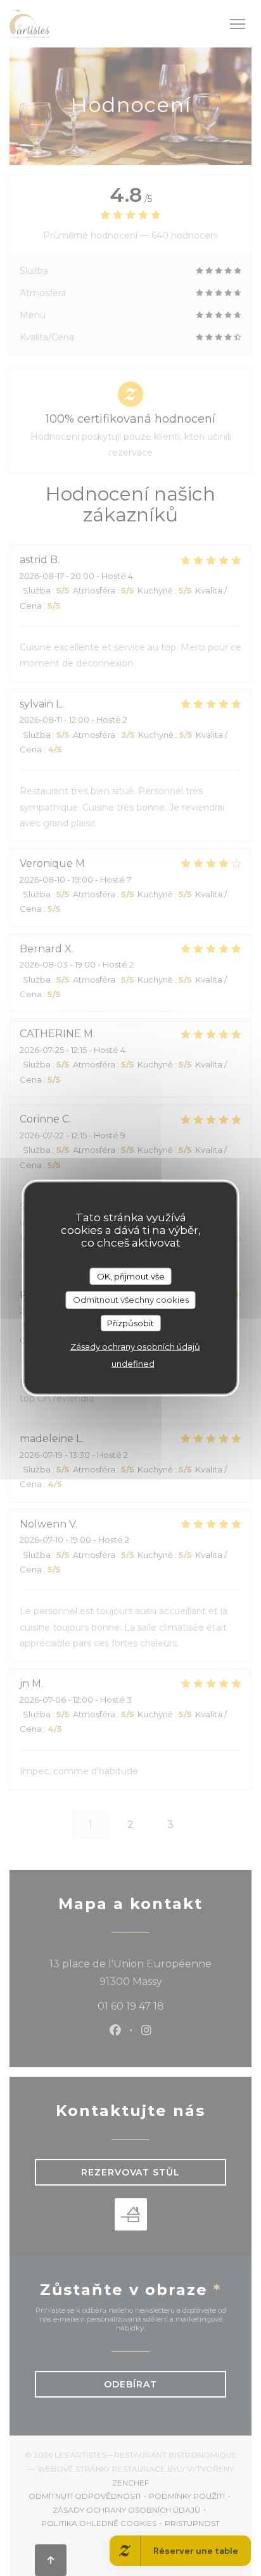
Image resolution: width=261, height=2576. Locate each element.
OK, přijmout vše (131, 1276)
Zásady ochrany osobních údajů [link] (135, 1347)
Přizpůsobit (130, 1322)
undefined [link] (133, 1364)
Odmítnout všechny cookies (131, 1300)
